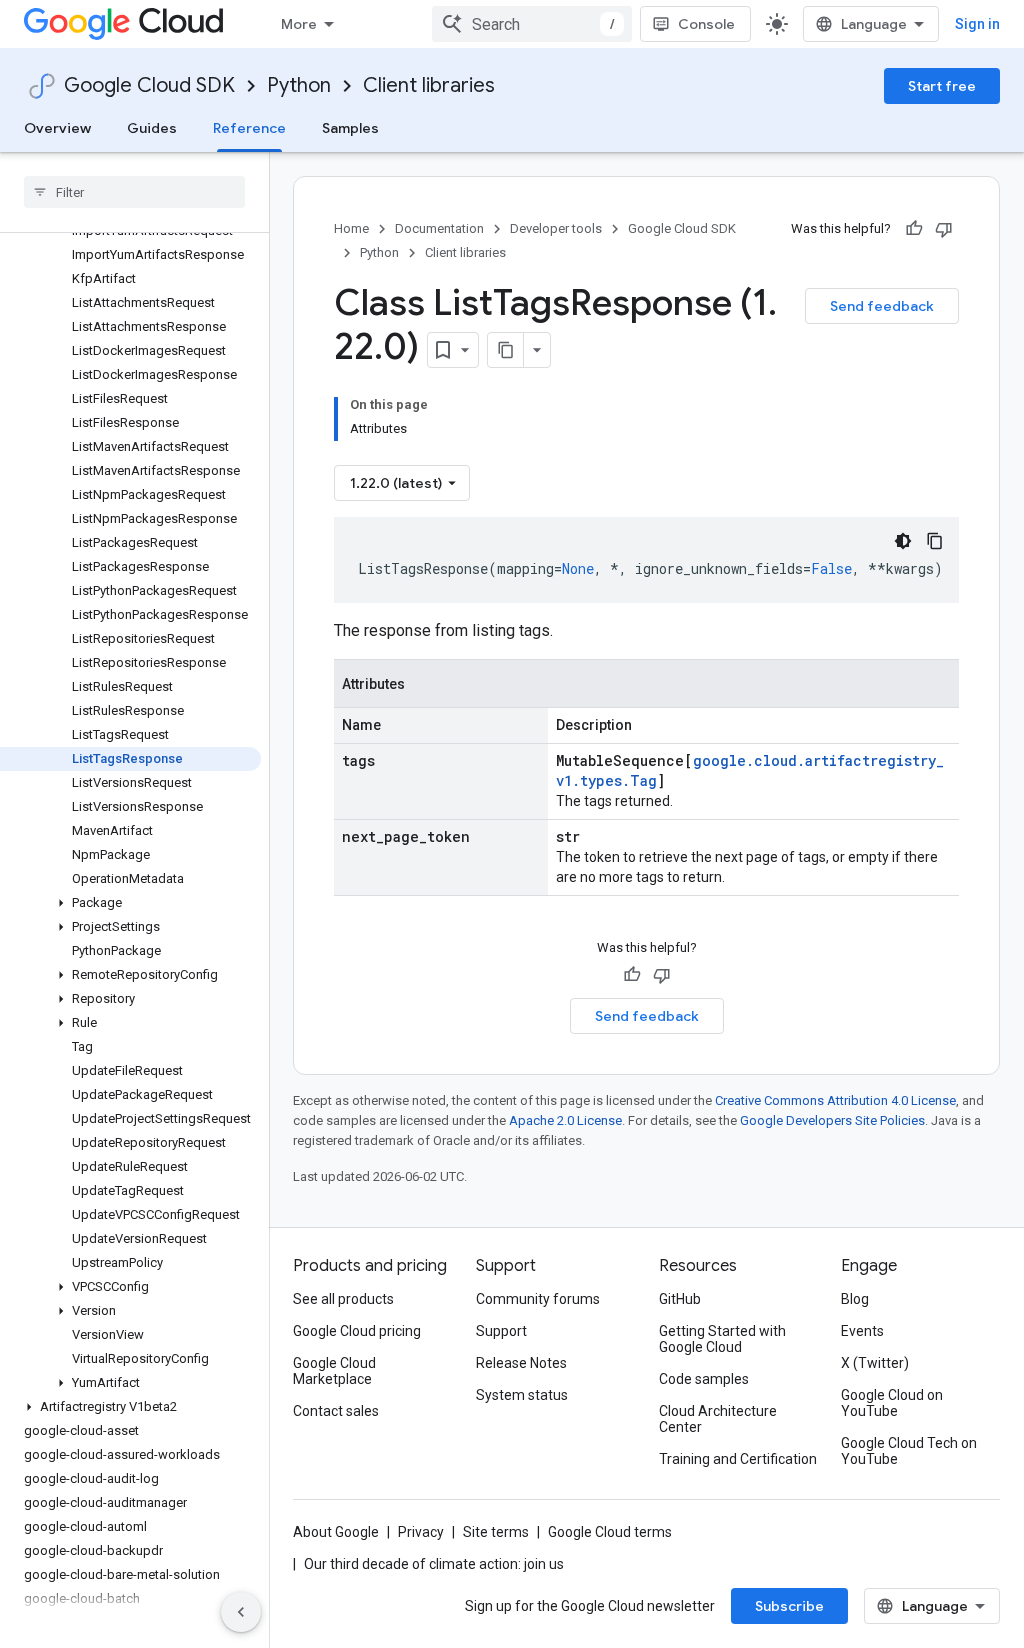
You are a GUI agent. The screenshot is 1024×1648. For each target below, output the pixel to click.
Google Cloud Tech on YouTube (909, 1451)
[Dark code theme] (903, 541)
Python (299, 85)
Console (706, 24)
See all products (343, 1299)
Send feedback (882, 306)
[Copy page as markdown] (506, 350)
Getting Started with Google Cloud (722, 1339)
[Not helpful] (944, 229)
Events (862, 1331)
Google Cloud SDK (149, 85)
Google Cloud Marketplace (334, 1371)
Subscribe (789, 1606)
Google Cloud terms (610, 1532)
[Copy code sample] (935, 541)
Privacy (421, 1532)
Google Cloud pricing (357, 1331)
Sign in (977, 24)
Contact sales (336, 1411)
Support (501, 1331)
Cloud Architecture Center (718, 1419)
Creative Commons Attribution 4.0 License (835, 1100)
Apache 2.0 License (565, 1120)
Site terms (496, 1532)
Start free (942, 86)
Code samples (704, 1379)
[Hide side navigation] (241, 1612)
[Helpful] (914, 229)
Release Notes (521, 1363)
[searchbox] (134, 192)
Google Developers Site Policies (832, 1120)
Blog (855, 1299)
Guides (152, 128)
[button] (130, 903)
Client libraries (429, 85)
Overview (57, 128)
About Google (336, 1532)
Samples (350, 128)
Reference (249, 128)
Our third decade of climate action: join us (434, 1564)
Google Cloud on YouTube (892, 1403)
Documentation (439, 228)
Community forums (538, 1299)
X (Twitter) (875, 1363)
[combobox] (532, 24)
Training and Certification (738, 1459)
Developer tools (556, 228)
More (299, 24)
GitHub (680, 1299)
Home (351, 228)
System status (522, 1395)
